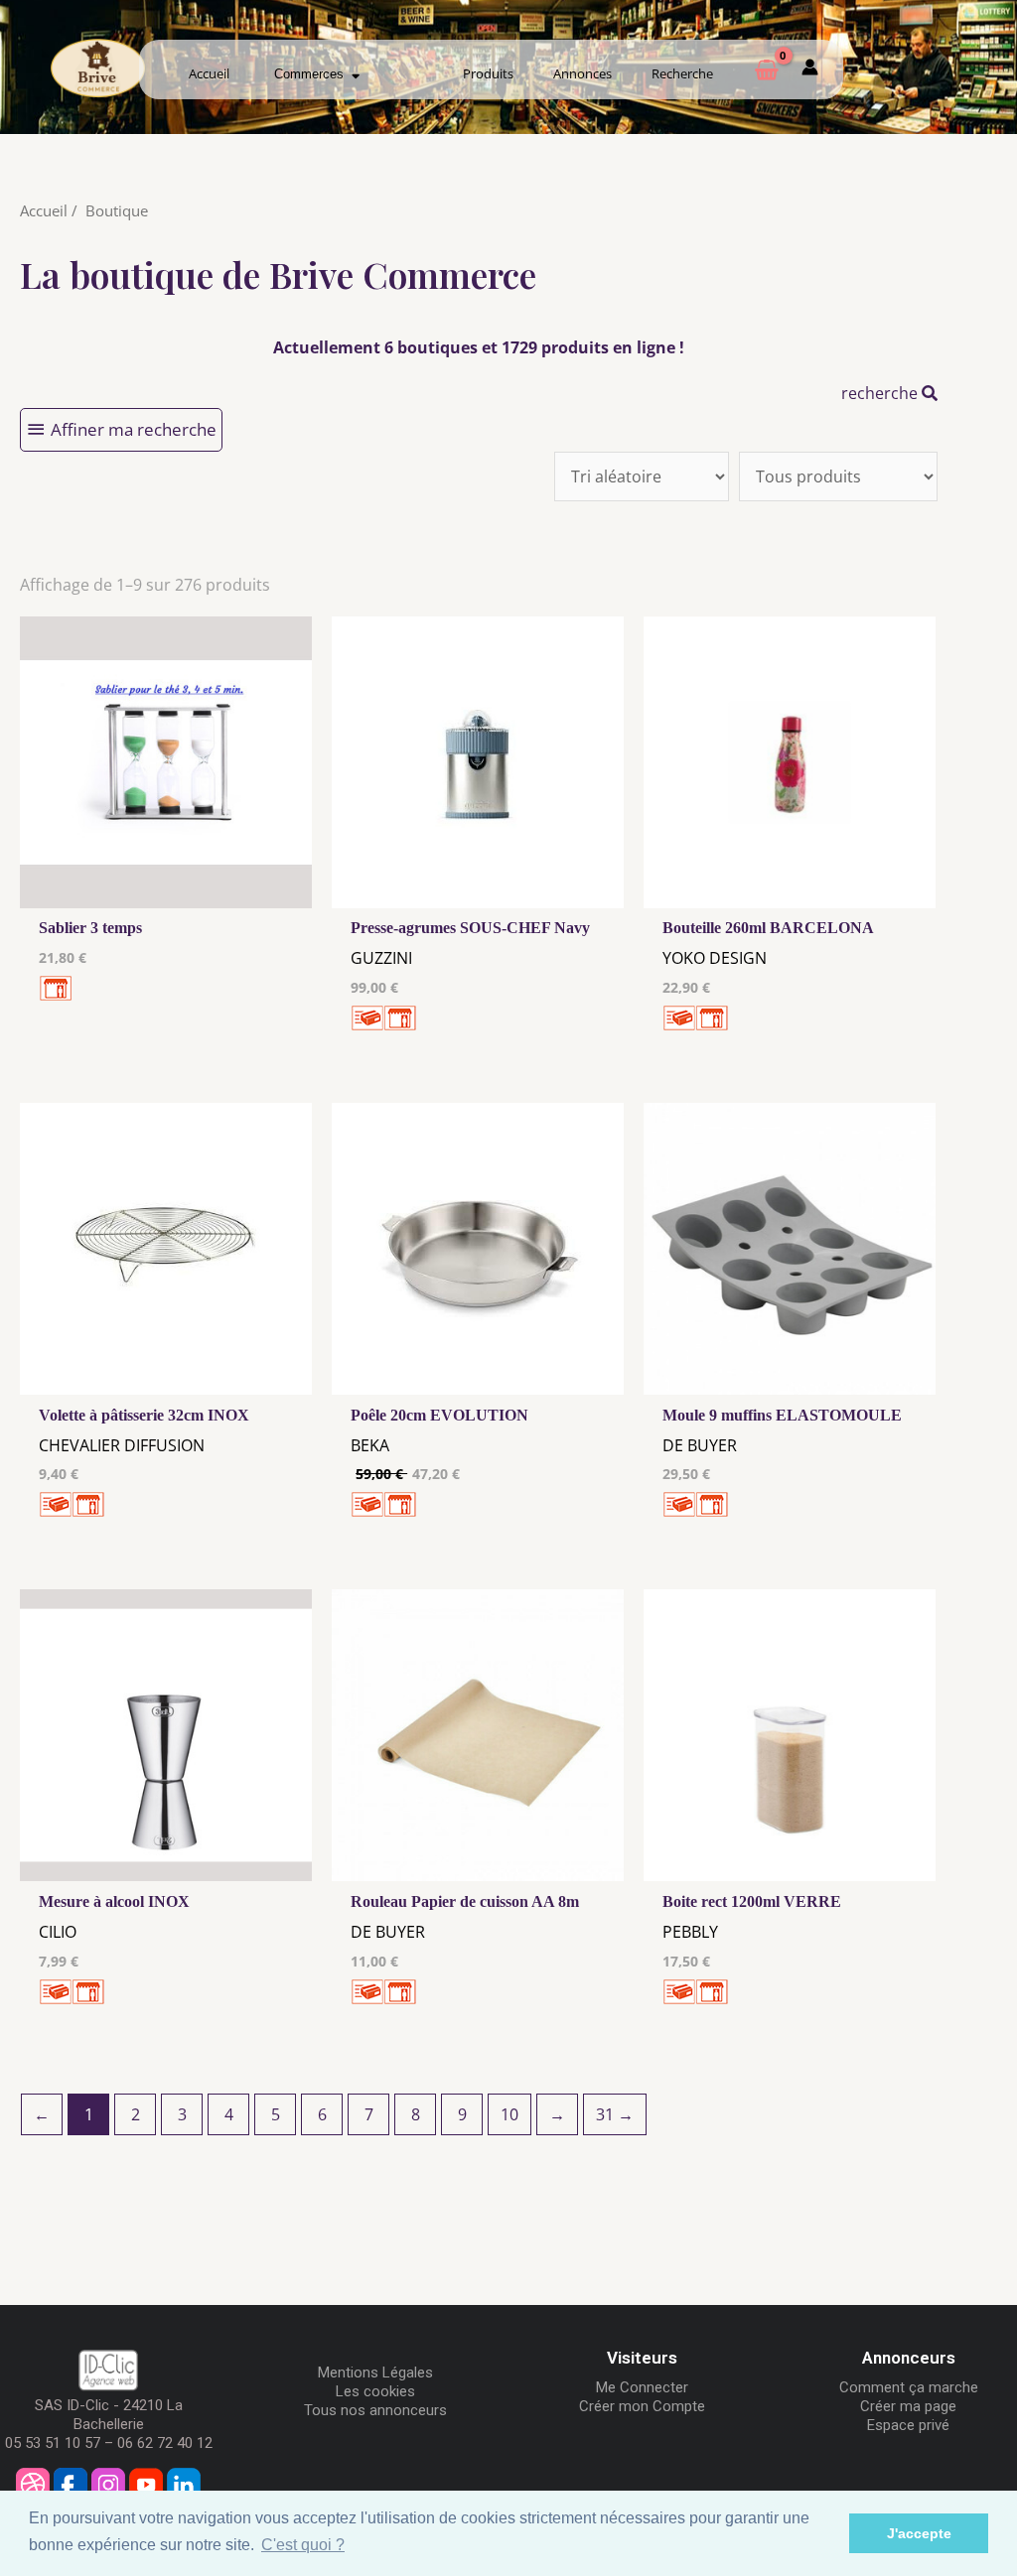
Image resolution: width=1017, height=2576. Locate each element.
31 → (615, 2114)
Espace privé (908, 2425)
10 (509, 2114)
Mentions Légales (375, 2373)
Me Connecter (642, 2387)
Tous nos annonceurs (375, 2410)
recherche (881, 393)
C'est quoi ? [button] (303, 2545)
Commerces (313, 74)
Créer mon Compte (642, 2406)
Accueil (209, 73)
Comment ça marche (909, 2387)
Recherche (682, 73)
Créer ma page (908, 2406)
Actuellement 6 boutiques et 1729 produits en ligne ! (479, 347)
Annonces (582, 73)
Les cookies (375, 2391)
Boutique (117, 210)
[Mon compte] (810, 70)
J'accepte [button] (919, 2533)
